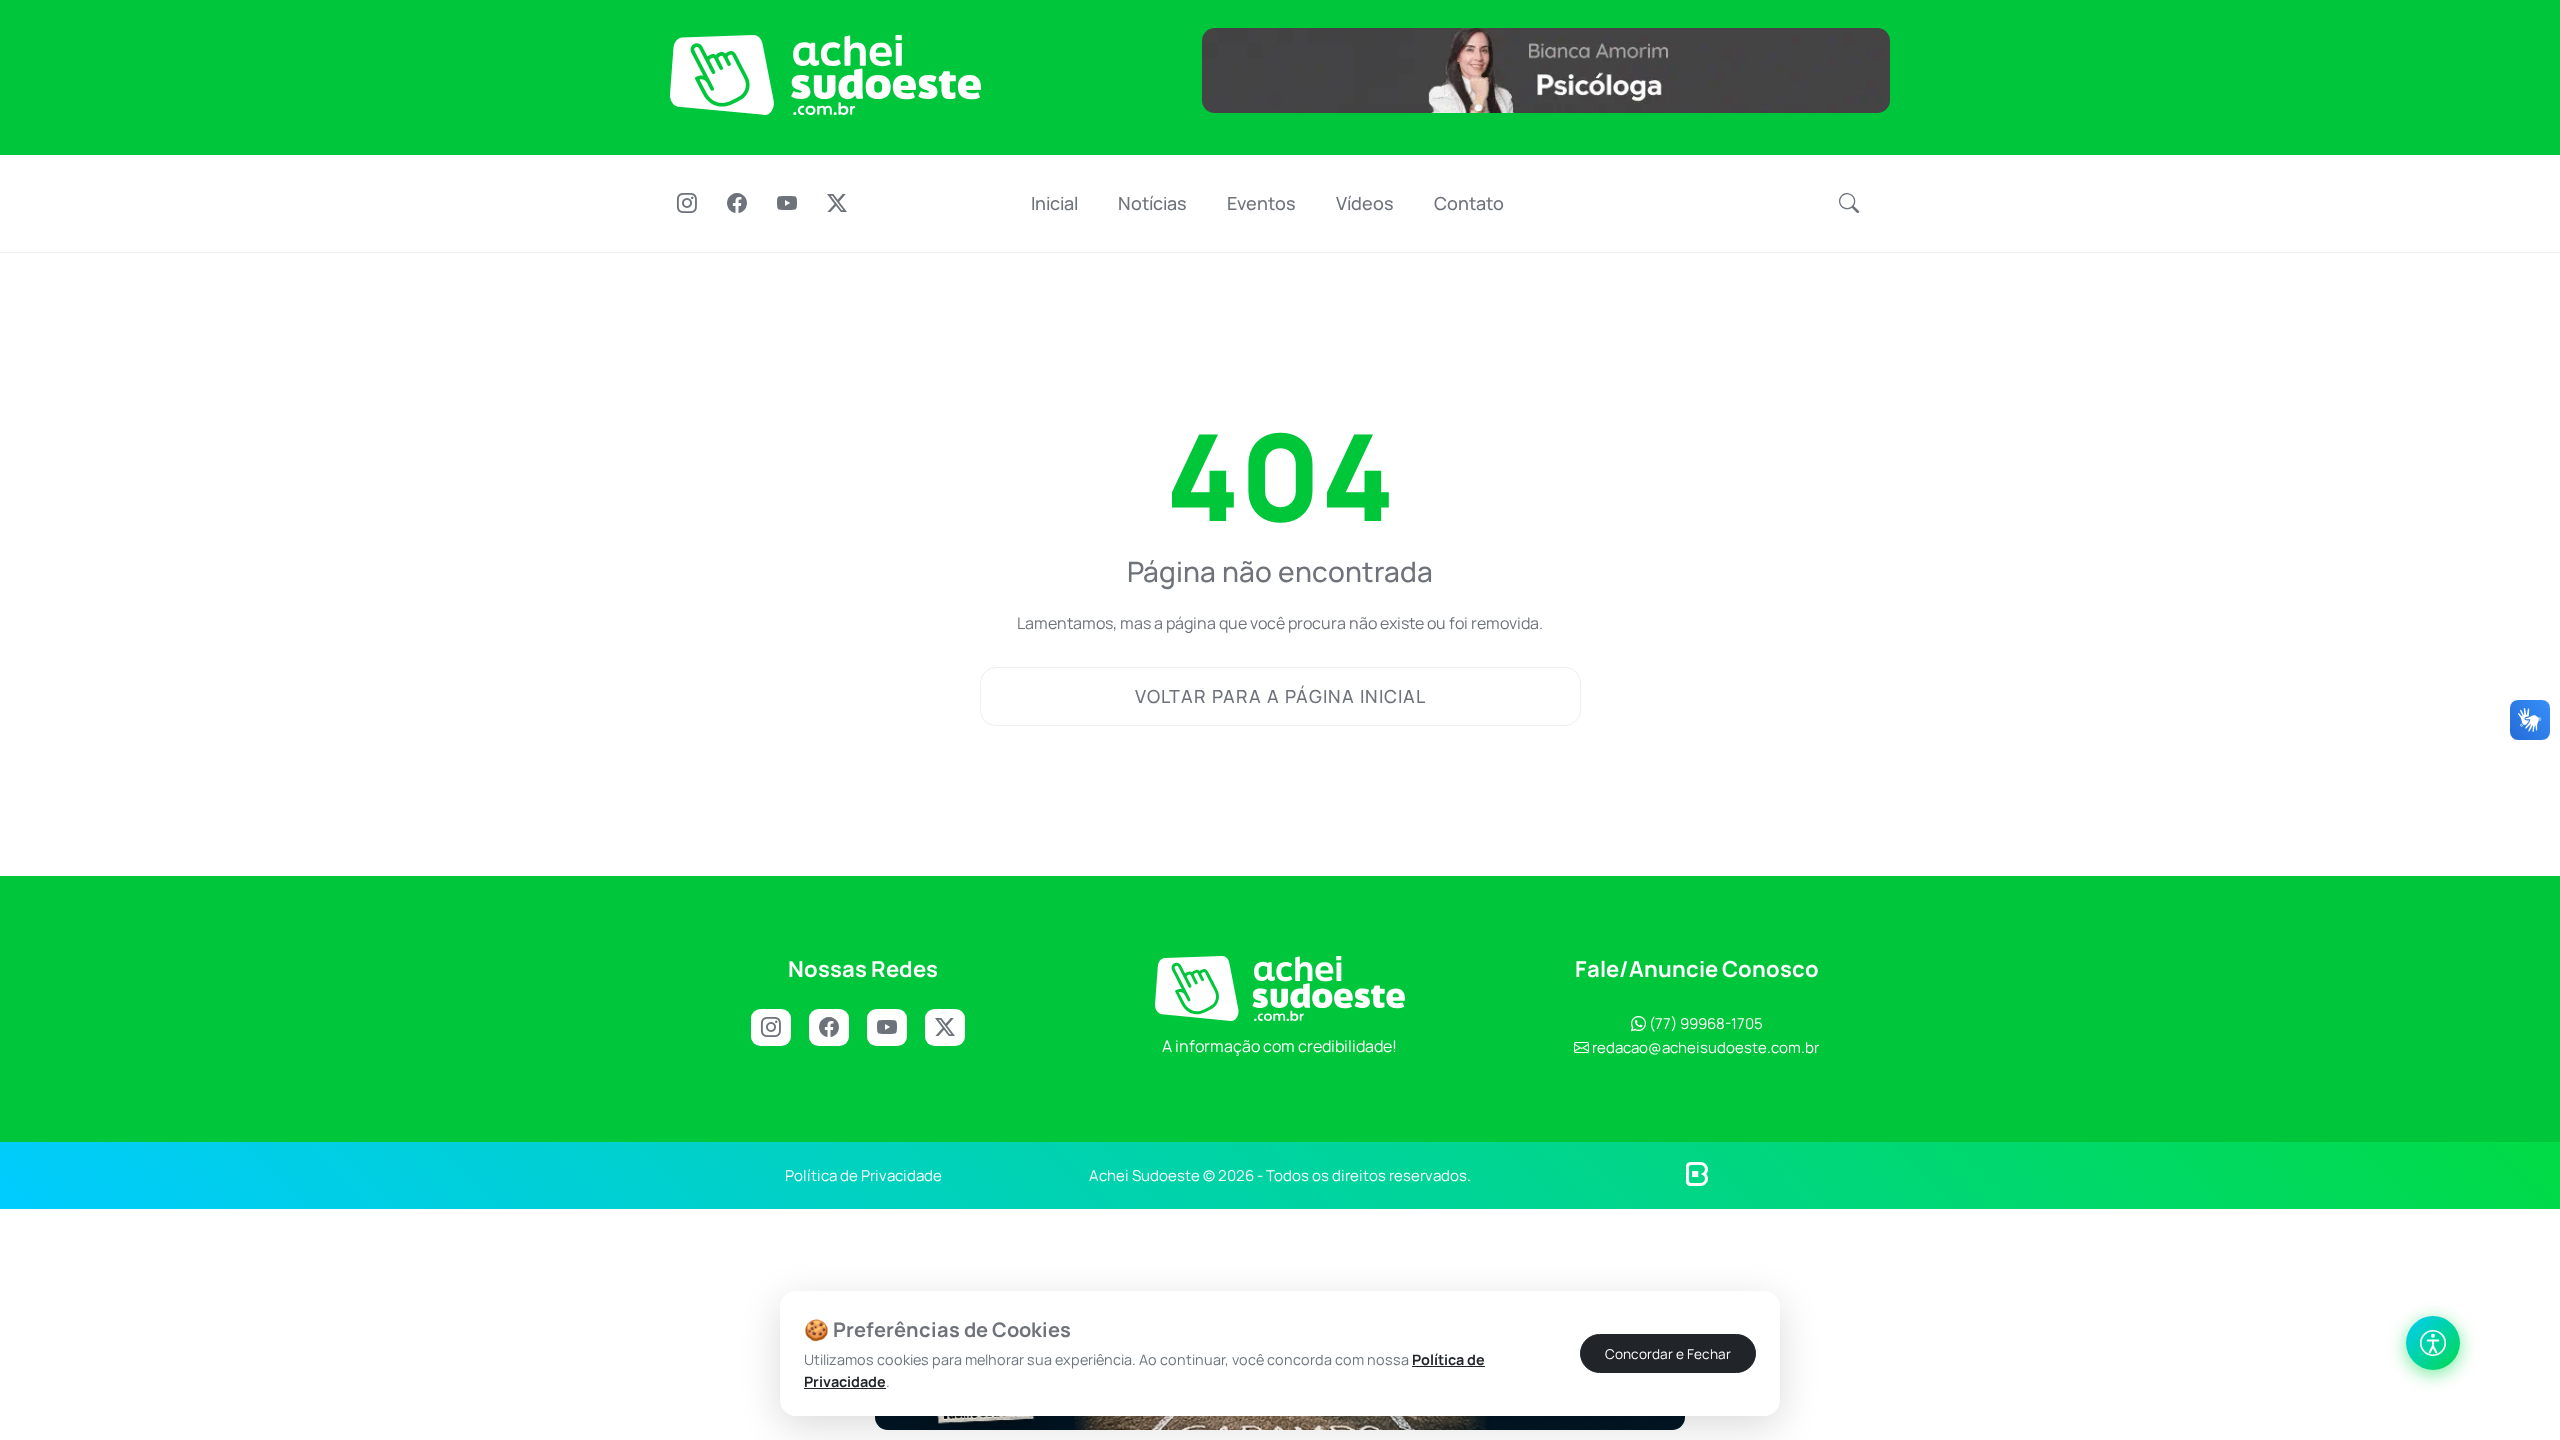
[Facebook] (737, 205)
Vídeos (1365, 203)
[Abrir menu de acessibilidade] (2433, 1343)
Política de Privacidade (863, 1175)
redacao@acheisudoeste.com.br (1705, 1047)
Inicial (1054, 203)
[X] (837, 205)
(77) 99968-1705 (1704, 1023)
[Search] (1849, 204)
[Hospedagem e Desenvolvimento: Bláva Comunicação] (1697, 1172)
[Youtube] (787, 205)
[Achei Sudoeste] (825, 75)
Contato (1469, 203)
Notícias (1152, 203)
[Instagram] (687, 205)
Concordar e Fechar (1668, 1353)
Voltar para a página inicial (1280, 696)
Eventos (1261, 203)
